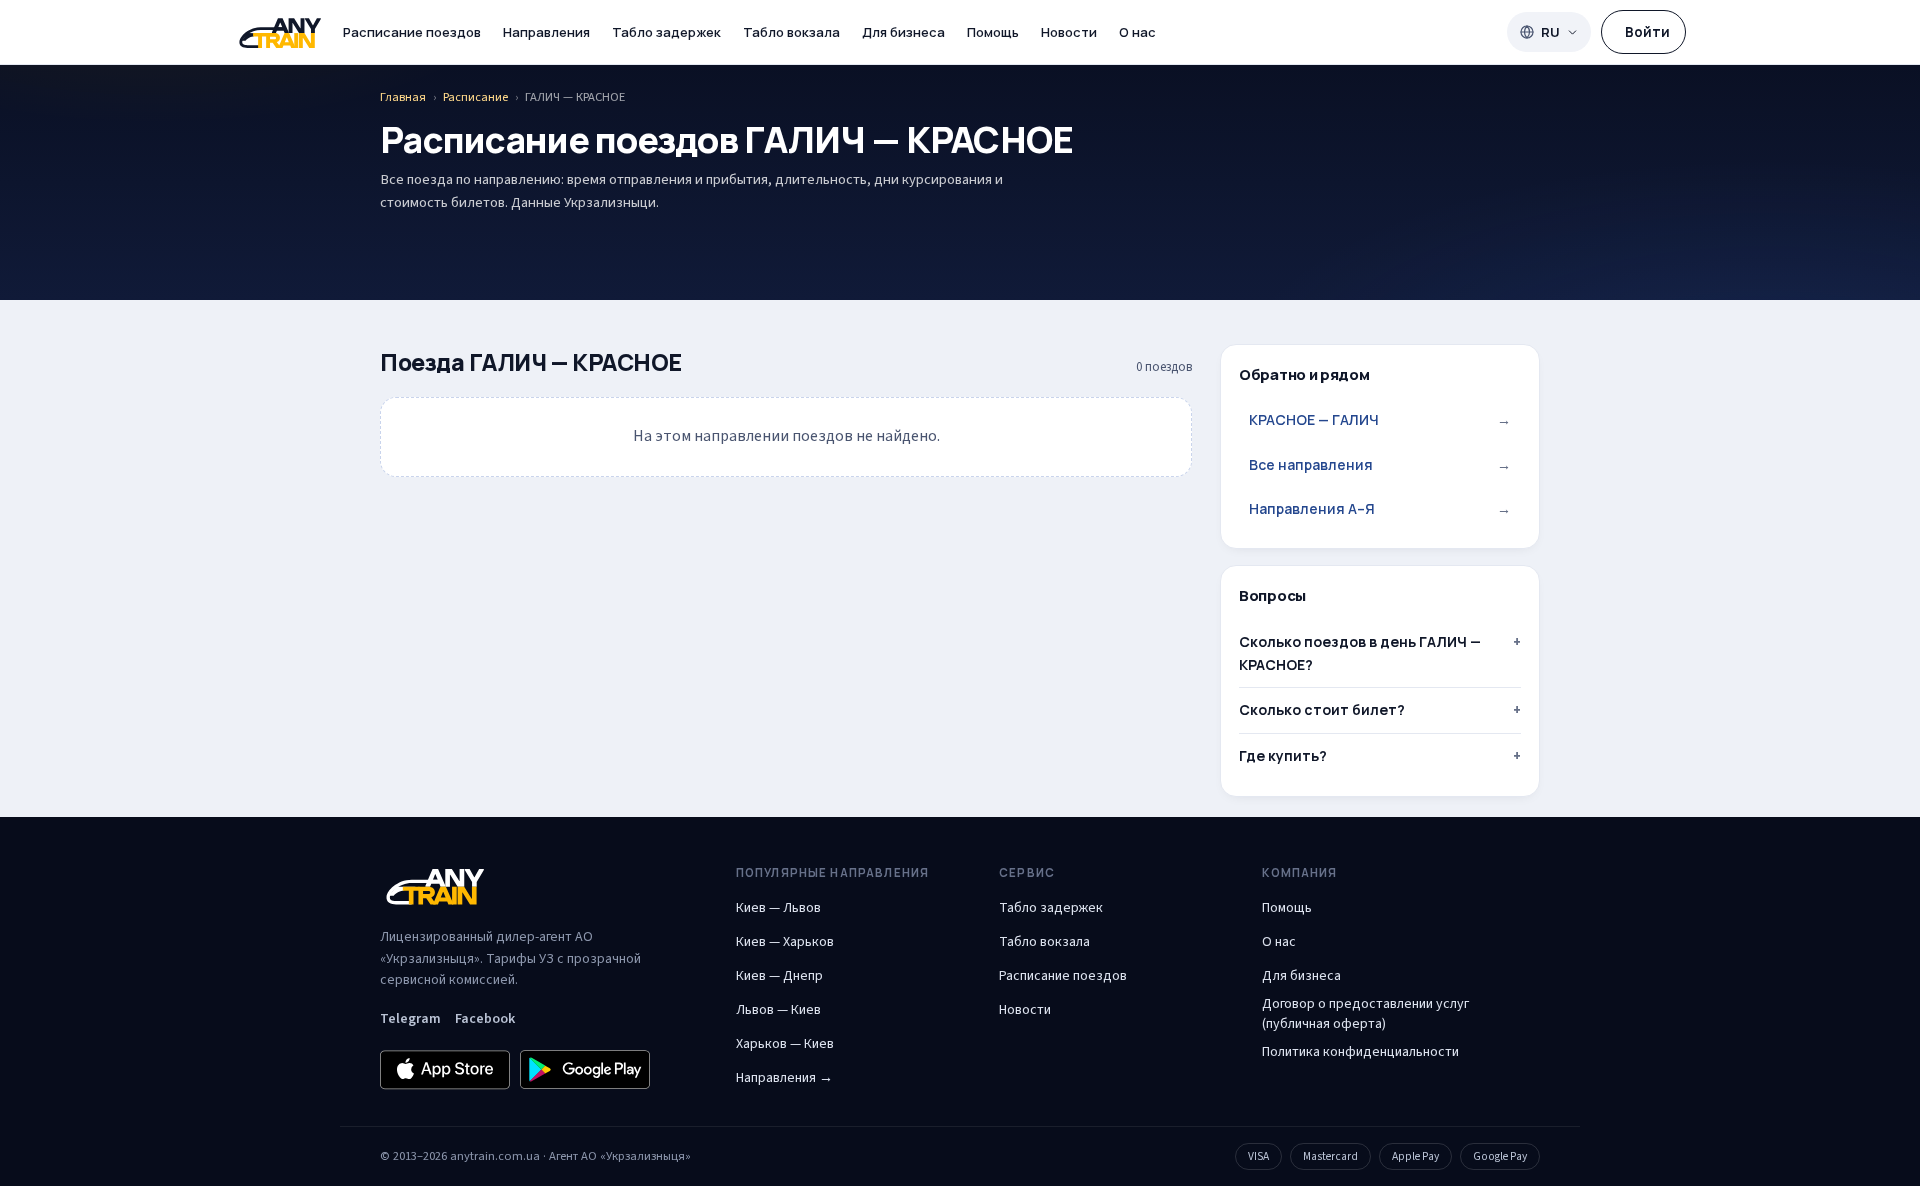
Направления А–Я (1380, 508)
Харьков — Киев (785, 1044)
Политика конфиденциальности (1360, 1052)
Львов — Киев (778, 1010)
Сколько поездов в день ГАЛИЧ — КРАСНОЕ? (1360, 652)
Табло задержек (666, 32)
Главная (403, 97)
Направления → (784, 1078)
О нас (1137, 32)
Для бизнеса (903, 32)
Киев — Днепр (779, 976)
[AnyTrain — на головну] (280, 32)
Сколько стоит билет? (1322, 709)
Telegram (410, 1019)
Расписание (475, 97)
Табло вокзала (791, 32)
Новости (1069, 32)
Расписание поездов (412, 32)
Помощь (993, 32)
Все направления (1380, 464)
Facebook (485, 1019)
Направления (546, 32)
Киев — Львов (778, 908)
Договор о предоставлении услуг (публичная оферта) (1365, 1014)
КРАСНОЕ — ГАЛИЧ (1380, 419)
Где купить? (1283, 755)
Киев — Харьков (785, 942)
